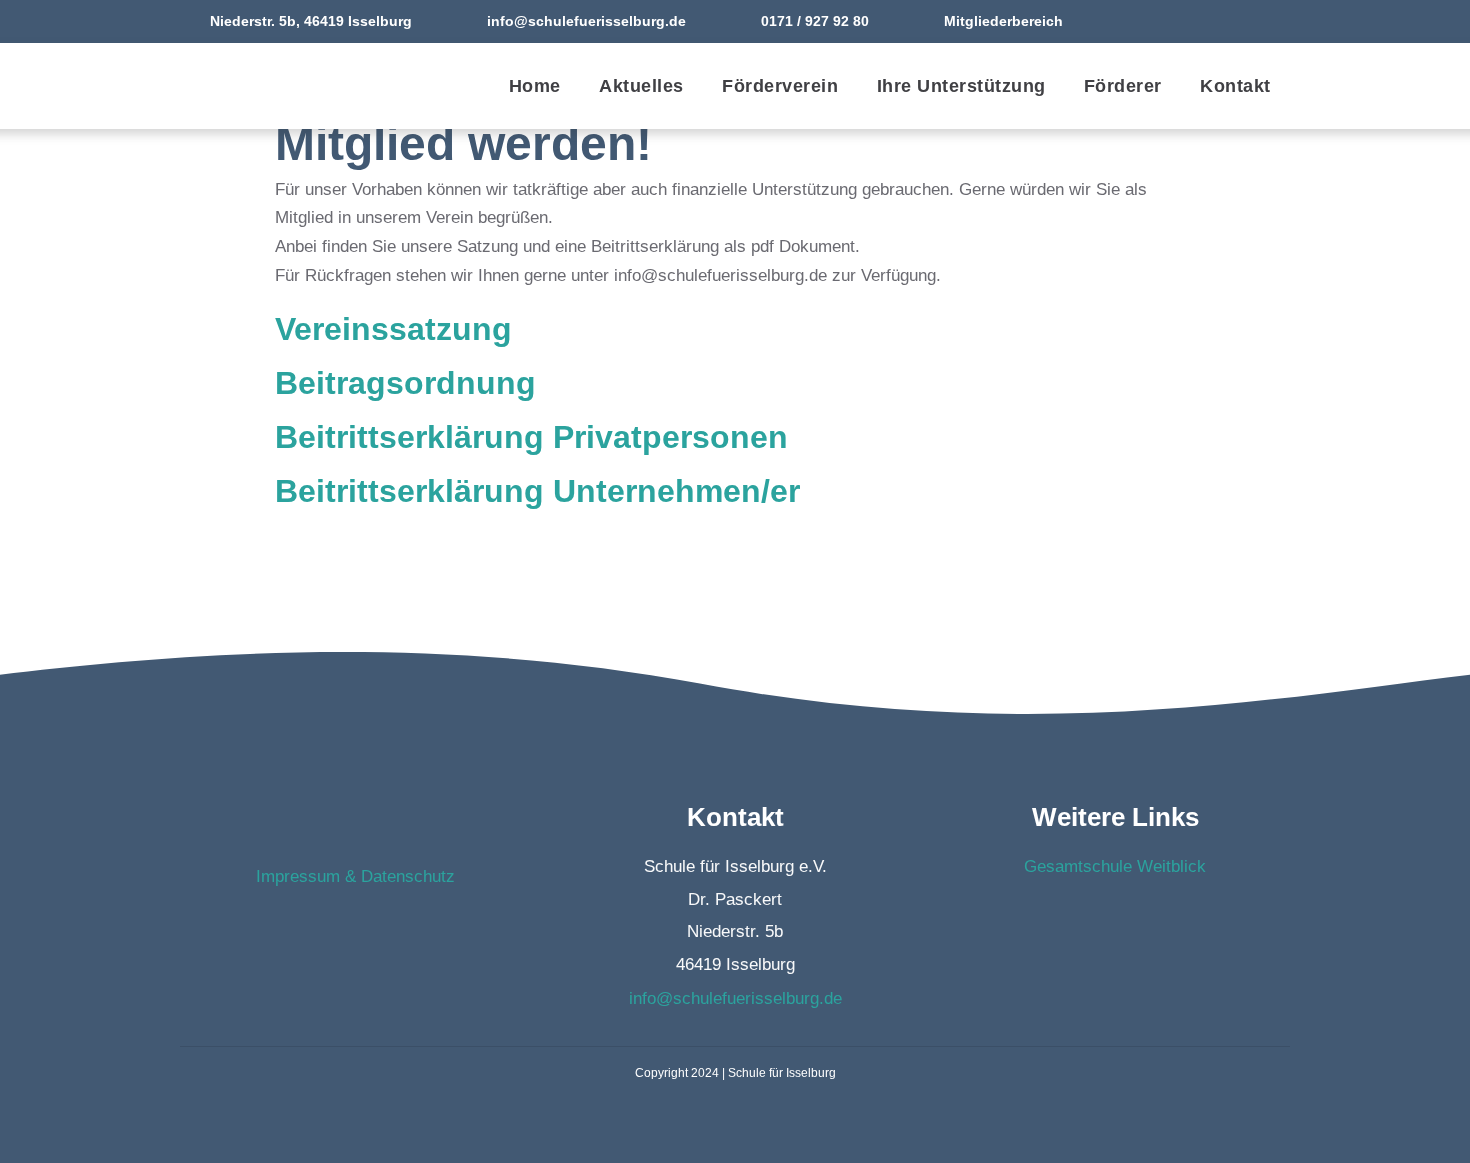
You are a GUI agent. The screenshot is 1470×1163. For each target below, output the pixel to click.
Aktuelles (641, 86)
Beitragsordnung (405, 383)
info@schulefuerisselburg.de (586, 21)
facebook (336, 929)
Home (535, 86)
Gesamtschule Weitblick (1115, 866)
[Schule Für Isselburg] (290, 86)
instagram (375, 929)
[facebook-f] (1234, 21)
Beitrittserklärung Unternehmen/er (537, 491)
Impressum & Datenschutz (355, 876)
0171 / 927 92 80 (815, 21)
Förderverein (780, 86)
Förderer (1123, 86)
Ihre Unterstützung (961, 86)
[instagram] (1273, 21)
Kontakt (1235, 86)
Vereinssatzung (393, 329)
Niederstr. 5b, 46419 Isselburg (311, 21)
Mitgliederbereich (1003, 21)
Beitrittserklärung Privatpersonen (531, 437)
